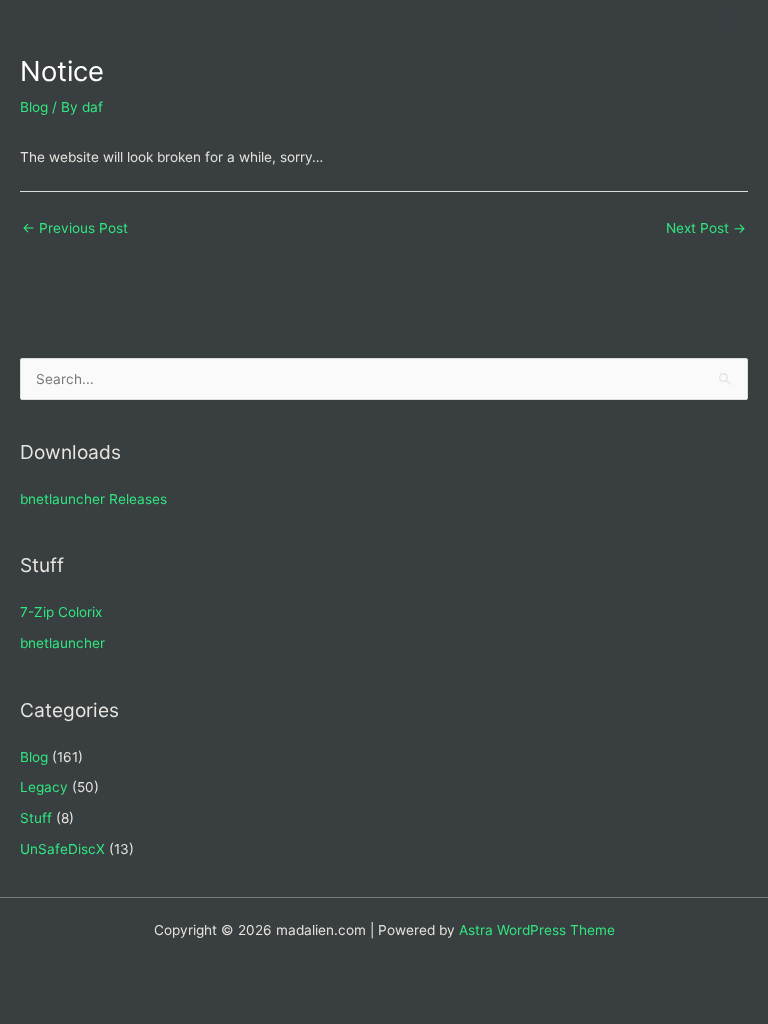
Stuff (36, 818)
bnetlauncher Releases (93, 499)
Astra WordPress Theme (537, 930)
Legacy (44, 787)
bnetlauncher (62, 643)
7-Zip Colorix (61, 612)
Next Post (706, 228)
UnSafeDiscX (62, 849)
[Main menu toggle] (728, 20)
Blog (34, 107)
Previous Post (75, 228)
